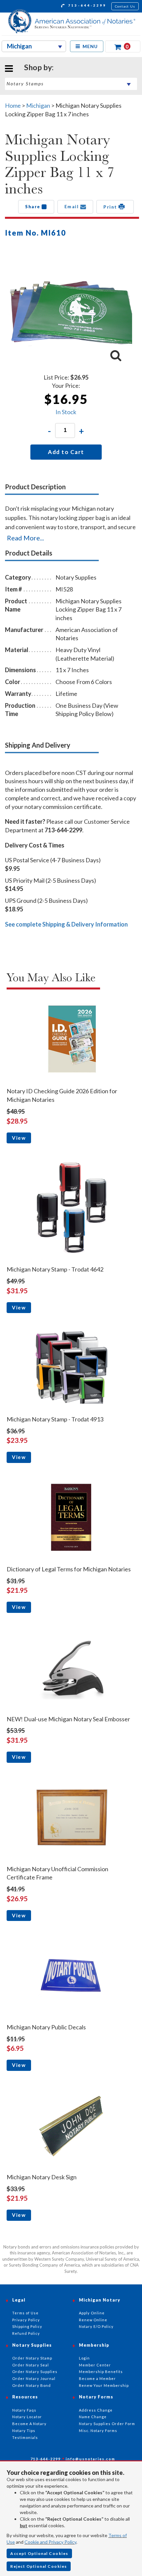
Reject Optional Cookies (39, 2566)
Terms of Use (25, 2313)
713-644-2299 (86, 5)
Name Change (93, 2417)
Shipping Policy (27, 2326)
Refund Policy (26, 2333)
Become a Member (97, 2378)
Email (72, 207)
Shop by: (39, 67)
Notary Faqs (24, 2410)
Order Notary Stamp (32, 2358)
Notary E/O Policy (96, 2326)
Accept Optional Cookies (39, 2553)
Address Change (96, 2410)
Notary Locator (27, 2417)
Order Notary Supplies (35, 2372)
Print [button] (111, 207)
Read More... (25, 538)
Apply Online (92, 2313)
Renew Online (93, 2320)
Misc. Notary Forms (98, 2431)
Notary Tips (24, 2431)
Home (13, 105)
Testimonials (25, 2437)
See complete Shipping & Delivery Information (66, 924)
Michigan (39, 105)
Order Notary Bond (32, 2385)
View (19, 1138)
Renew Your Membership (104, 2385)
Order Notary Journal (34, 2378)
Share (33, 207)
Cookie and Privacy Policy (50, 2542)
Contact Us (125, 6)
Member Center (95, 2365)
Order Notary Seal (31, 2365)
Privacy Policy (26, 2320)
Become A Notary (29, 2424)
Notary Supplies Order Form (107, 2424)
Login (84, 2358)
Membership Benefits (101, 2372)
